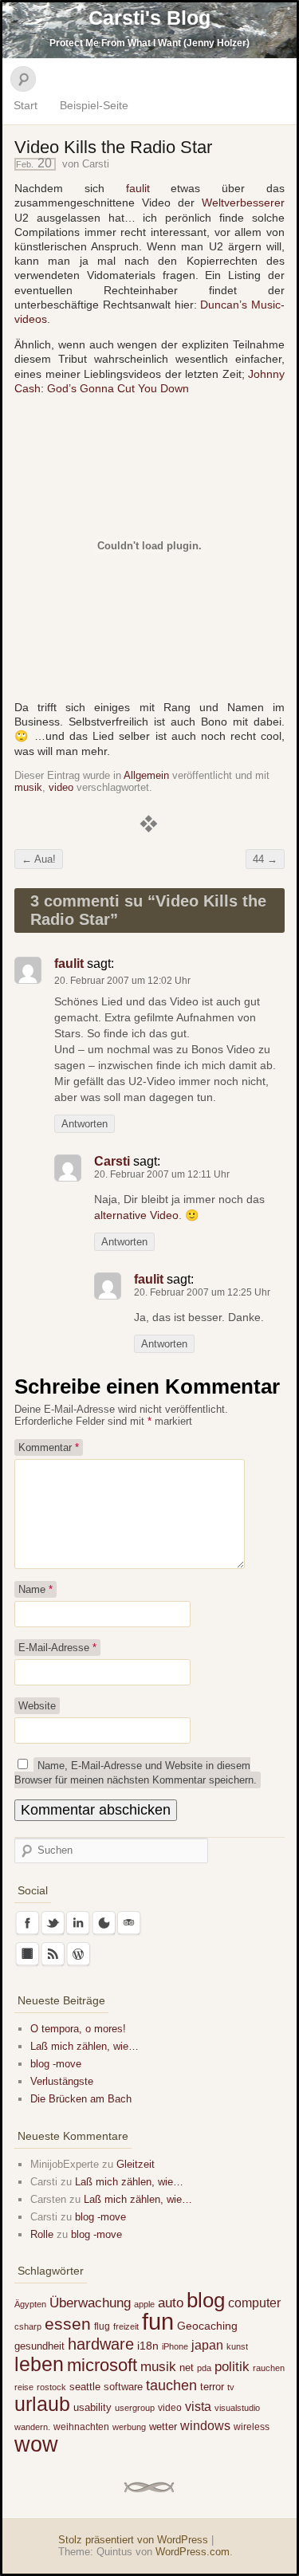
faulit (138, 188)
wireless (252, 2427)
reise (24, 2387)
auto (171, 2303)
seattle (85, 2387)
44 (265, 859)
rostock (51, 2387)
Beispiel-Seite (94, 105)
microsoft (102, 2365)
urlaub (42, 2404)
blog (206, 2300)
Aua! (39, 859)
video (61, 787)
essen (68, 2324)
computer (254, 2303)
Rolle (42, 2234)
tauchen (171, 2385)
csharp (28, 2326)
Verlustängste (62, 2081)
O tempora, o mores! (78, 2029)
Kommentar (49, 1447)
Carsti (96, 164)
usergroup (135, 2408)
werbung (129, 2427)
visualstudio (237, 2408)
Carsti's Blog (149, 18)
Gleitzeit (136, 2164)
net (187, 2368)
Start (26, 105)
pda (204, 2368)
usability (92, 2407)
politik (232, 2367)
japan (207, 2345)
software (123, 2387)
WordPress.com (193, 2552)
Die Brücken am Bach (81, 2099)
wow (36, 2444)
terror (212, 2387)
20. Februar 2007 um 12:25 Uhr (202, 1292)
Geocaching (207, 2326)
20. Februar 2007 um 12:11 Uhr (162, 1174)
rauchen (269, 2368)
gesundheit (39, 2346)
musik (28, 787)
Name (35, 1589)
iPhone (175, 2346)
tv (231, 2387)
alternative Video (136, 1215)
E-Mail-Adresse (57, 1648)
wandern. (32, 2427)
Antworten (85, 1124)
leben (39, 2364)
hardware (101, 2344)
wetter (163, 2427)
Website (37, 1706)
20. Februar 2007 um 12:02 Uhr (122, 981)
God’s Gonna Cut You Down (118, 388)
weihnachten (81, 2427)
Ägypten (30, 2304)
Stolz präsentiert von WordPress (133, 2540)
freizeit (126, 2326)
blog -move (56, 2064)
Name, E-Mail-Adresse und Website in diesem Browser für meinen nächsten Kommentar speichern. (136, 1773)
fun (158, 2321)
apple (144, 2304)
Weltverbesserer (243, 203)
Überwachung (90, 2303)
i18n (148, 2346)
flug (102, 2326)
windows (205, 2425)
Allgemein (146, 775)
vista (198, 2406)
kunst (237, 2346)
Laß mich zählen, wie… (85, 2046)
